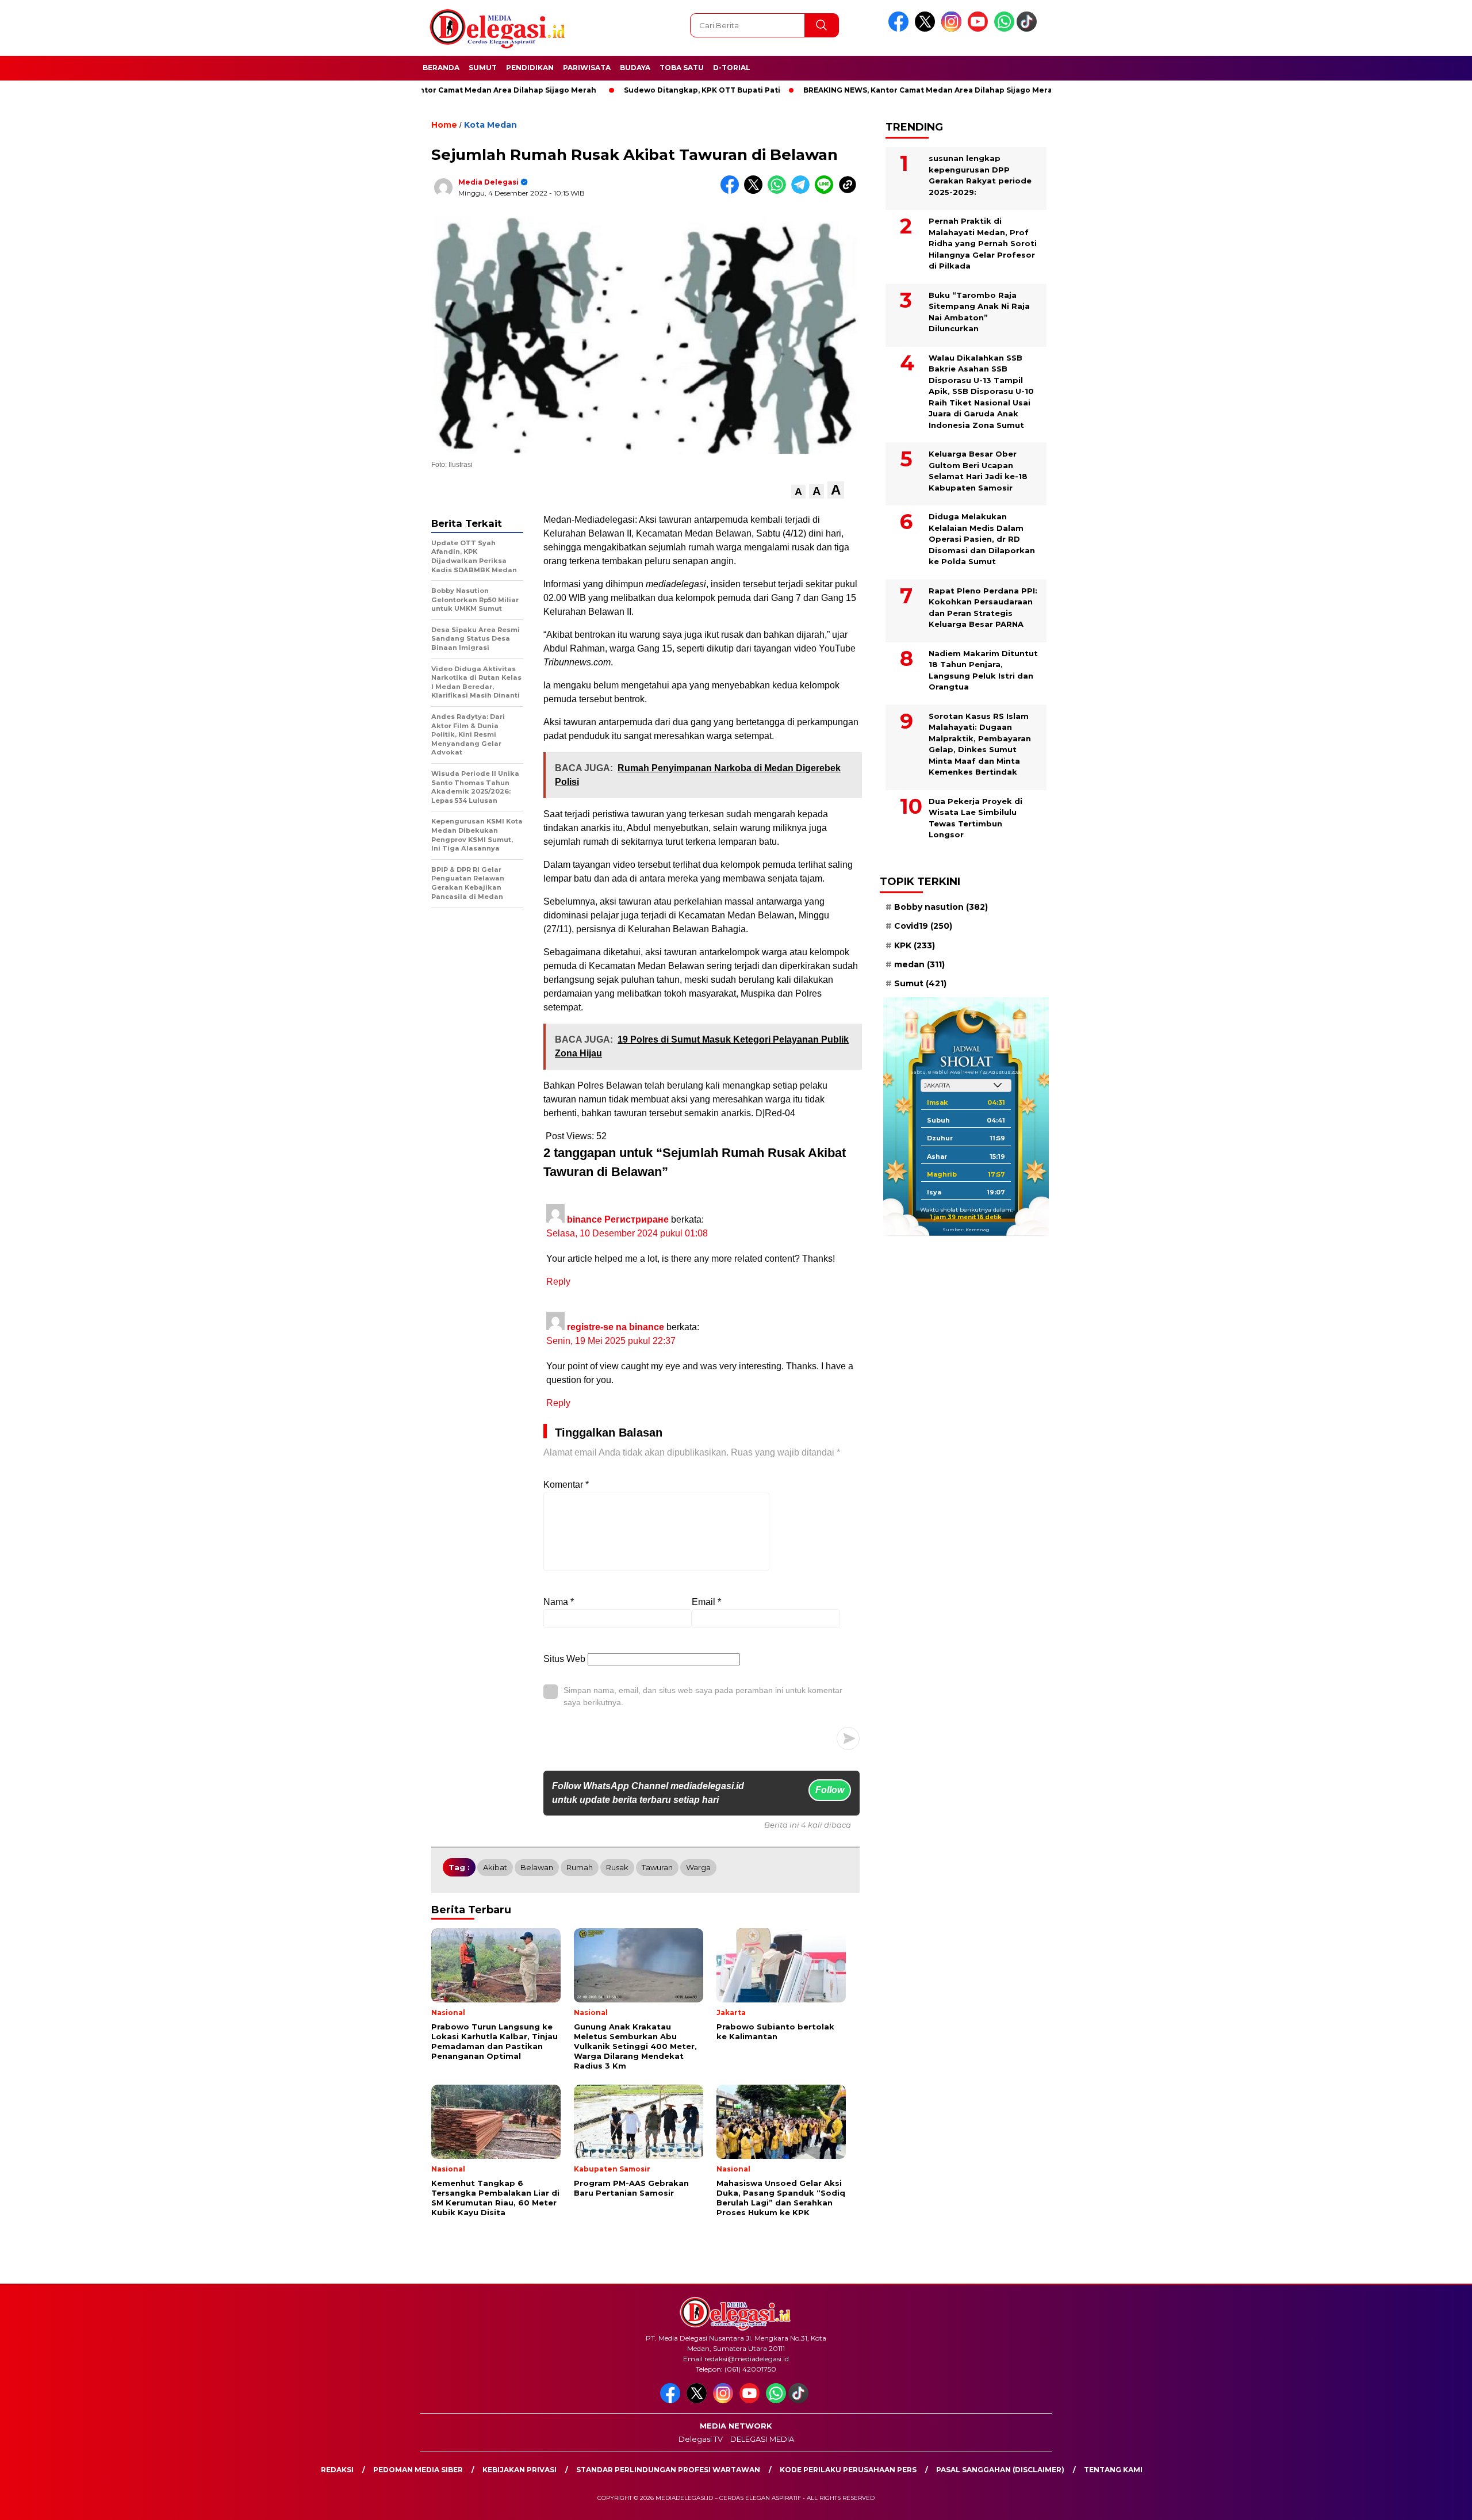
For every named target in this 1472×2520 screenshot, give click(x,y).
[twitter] (927, 29)
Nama (559, 1602)
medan (919, 964)
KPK (915, 945)
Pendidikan (530, 68)
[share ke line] (827, 191)
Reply (558, 1282)
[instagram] (953, 29)
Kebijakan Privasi (520, 2470)
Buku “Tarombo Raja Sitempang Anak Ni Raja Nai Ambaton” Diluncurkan (979, 312)
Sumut (483, 68)
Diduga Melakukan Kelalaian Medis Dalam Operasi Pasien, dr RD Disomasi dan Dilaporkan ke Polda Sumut (982, 539)
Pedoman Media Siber (418, 2470)
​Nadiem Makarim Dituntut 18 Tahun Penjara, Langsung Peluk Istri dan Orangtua (983, 670)
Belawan (537, 1867)
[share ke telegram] (803, 191)
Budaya (635, 68)
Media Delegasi (488, 182)
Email (706, 1602)
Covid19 (923, 926)
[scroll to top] (1418, 2502)
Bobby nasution (941, 907)
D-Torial (732, 68)
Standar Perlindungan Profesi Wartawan (668, 2470)
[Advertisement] (1124, 284)
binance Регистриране (618, 1219)
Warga (698, 1867)
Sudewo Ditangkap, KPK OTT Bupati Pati (626, 90)
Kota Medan (490, 125)
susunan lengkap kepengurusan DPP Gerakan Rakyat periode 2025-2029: (980, 175)
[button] (798, 492)
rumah (580, 1867)
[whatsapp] (1004, 29)
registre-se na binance (616, 1327)
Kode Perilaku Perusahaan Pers (848, 2470)
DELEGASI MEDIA (762, 2439)
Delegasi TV (701, 2439)
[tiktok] (1029, 29)
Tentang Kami (1113, 2470)
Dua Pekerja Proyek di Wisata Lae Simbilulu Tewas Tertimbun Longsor (975, 818)
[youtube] (980, 29)
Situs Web (564, 1659)
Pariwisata (587, 68)
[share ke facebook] (732, 191)
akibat (495, 1867)
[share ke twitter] (756, 191)
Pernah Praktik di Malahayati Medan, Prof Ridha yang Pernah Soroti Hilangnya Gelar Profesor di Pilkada (983, 243)
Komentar (566, 1485)
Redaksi (337, 2470)
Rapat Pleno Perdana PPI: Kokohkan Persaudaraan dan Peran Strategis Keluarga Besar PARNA (983, 608)
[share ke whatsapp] (779, 191)
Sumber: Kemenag (966, 1230)
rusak (617, 1867)
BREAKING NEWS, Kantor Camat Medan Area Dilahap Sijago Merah (854, 90)
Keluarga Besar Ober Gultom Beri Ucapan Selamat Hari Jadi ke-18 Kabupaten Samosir (978, 471)
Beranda (441, 68)
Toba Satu (682, 68)
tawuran (657, 1867)
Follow (830, 1790)
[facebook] (900, 29)
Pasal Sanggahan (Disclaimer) (1000, 2470)
